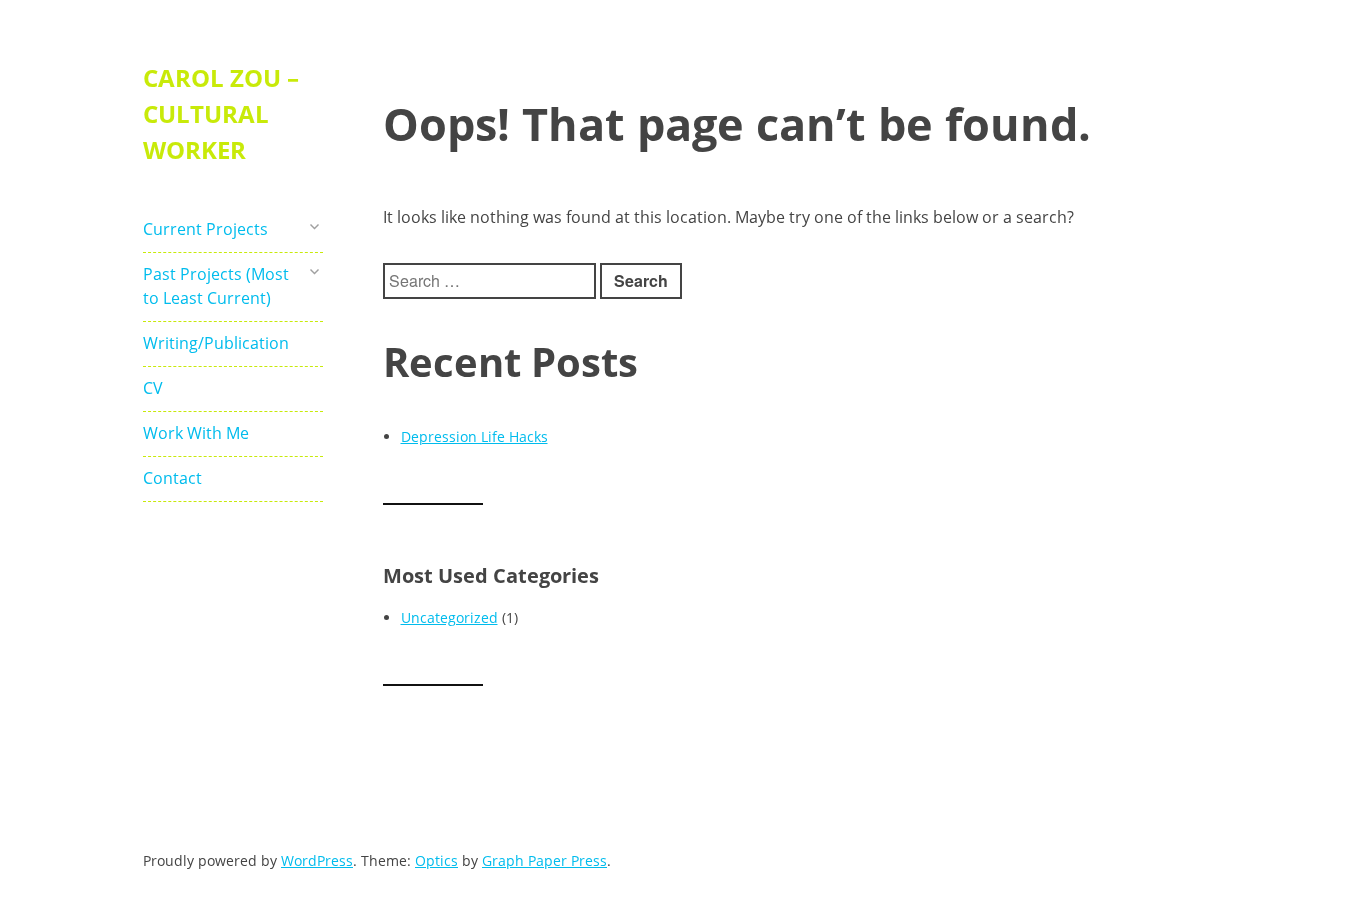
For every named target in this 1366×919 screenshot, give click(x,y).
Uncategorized (449, 617)
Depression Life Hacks (474, 436)
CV (153, 388)
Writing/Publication (216, 343)
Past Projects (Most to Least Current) (216, 286)
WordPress (317, 860)
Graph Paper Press (544, 860)
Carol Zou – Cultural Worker (221, 113)
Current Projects (205, 229)
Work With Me (196, 433)
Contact (172, 478)
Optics (436, 860)
